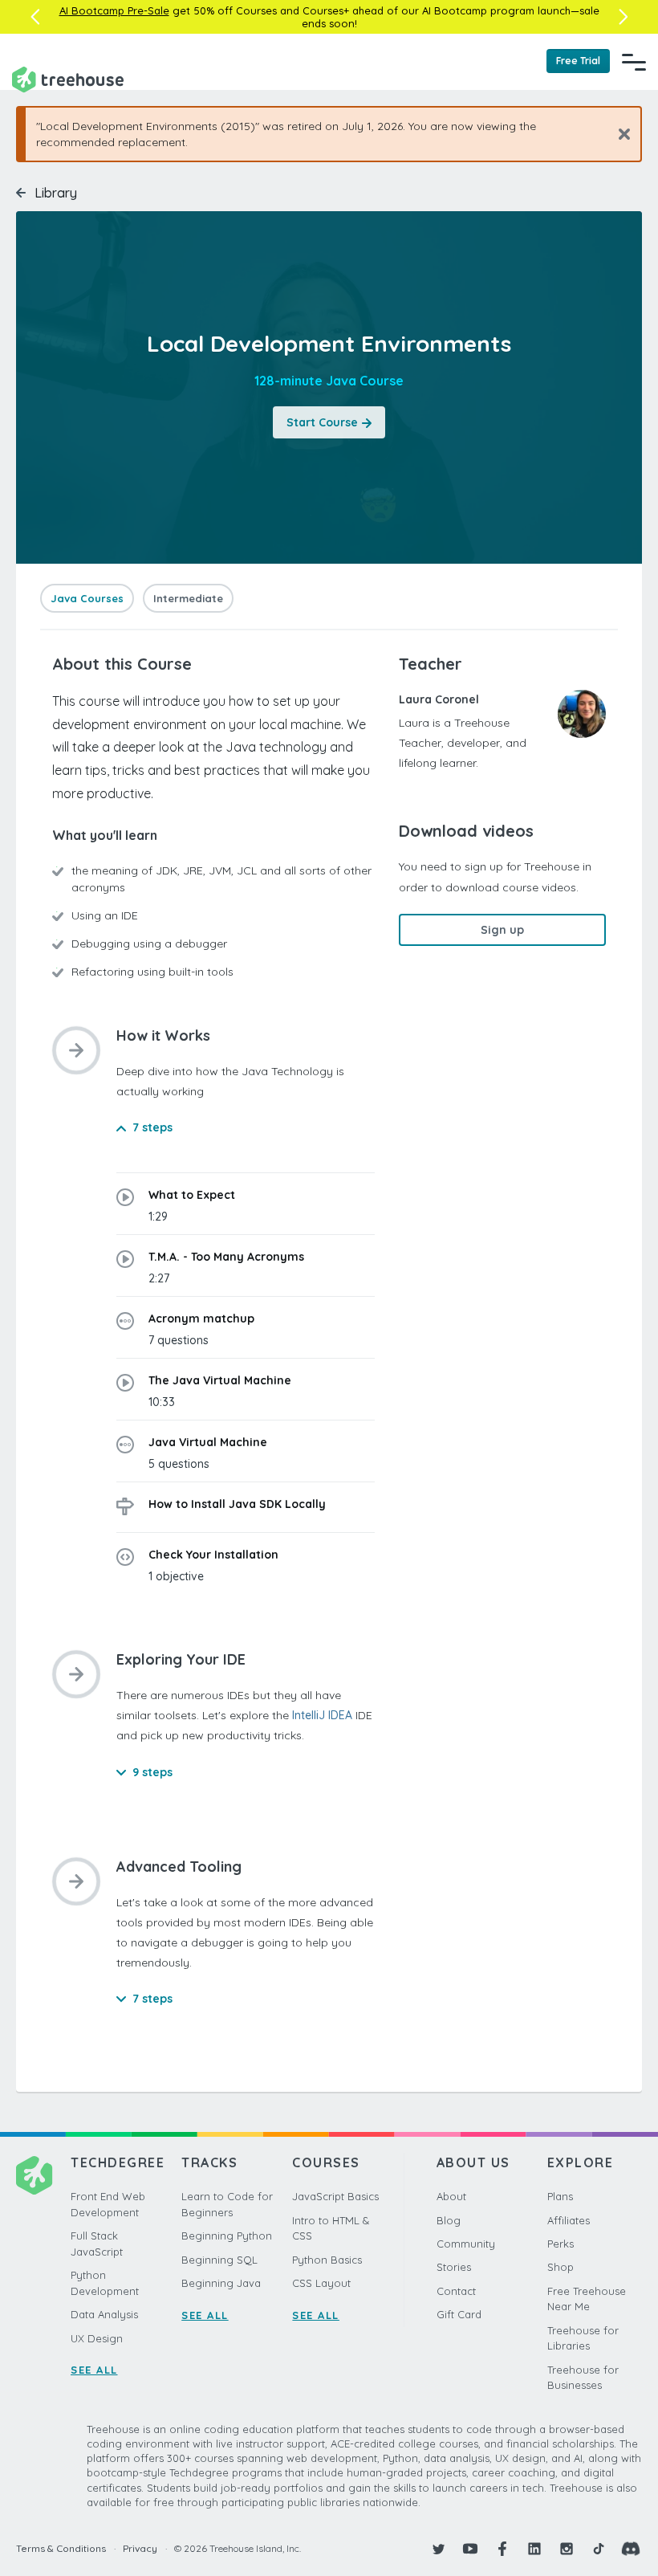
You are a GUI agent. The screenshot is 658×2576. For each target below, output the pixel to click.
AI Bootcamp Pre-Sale (114, 10)
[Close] (618, 134)
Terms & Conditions (61, 2548)
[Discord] (631, 2549)
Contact (456, 2291)
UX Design (97, 2338)
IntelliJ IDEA (322, 1715)
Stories (454, 2267)
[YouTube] (470, 2549)
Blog (449, 2220)
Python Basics (327, 2260)
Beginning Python (227, 2236)
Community (466, 2244)
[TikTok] (599, 2549)
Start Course (322, 422)
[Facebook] (502, 2549)
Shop (561, 2267)
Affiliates (569, 2220)
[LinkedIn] (534, 2549)
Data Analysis (104, 2314)
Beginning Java (221, 2283)
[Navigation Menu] (634, 62)
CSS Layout (321, 2283)
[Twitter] (438, 2549)
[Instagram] (567, 2549)
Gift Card (459, 2314)
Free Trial (578, 61)
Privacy (140, 2548)
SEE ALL (94, 2370)
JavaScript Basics (335, 2196)
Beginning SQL (219, 2260)
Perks (561, 2244)
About (451, 2196)
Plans (560, 2196)
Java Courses (87, 598)
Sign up (502, 930)
